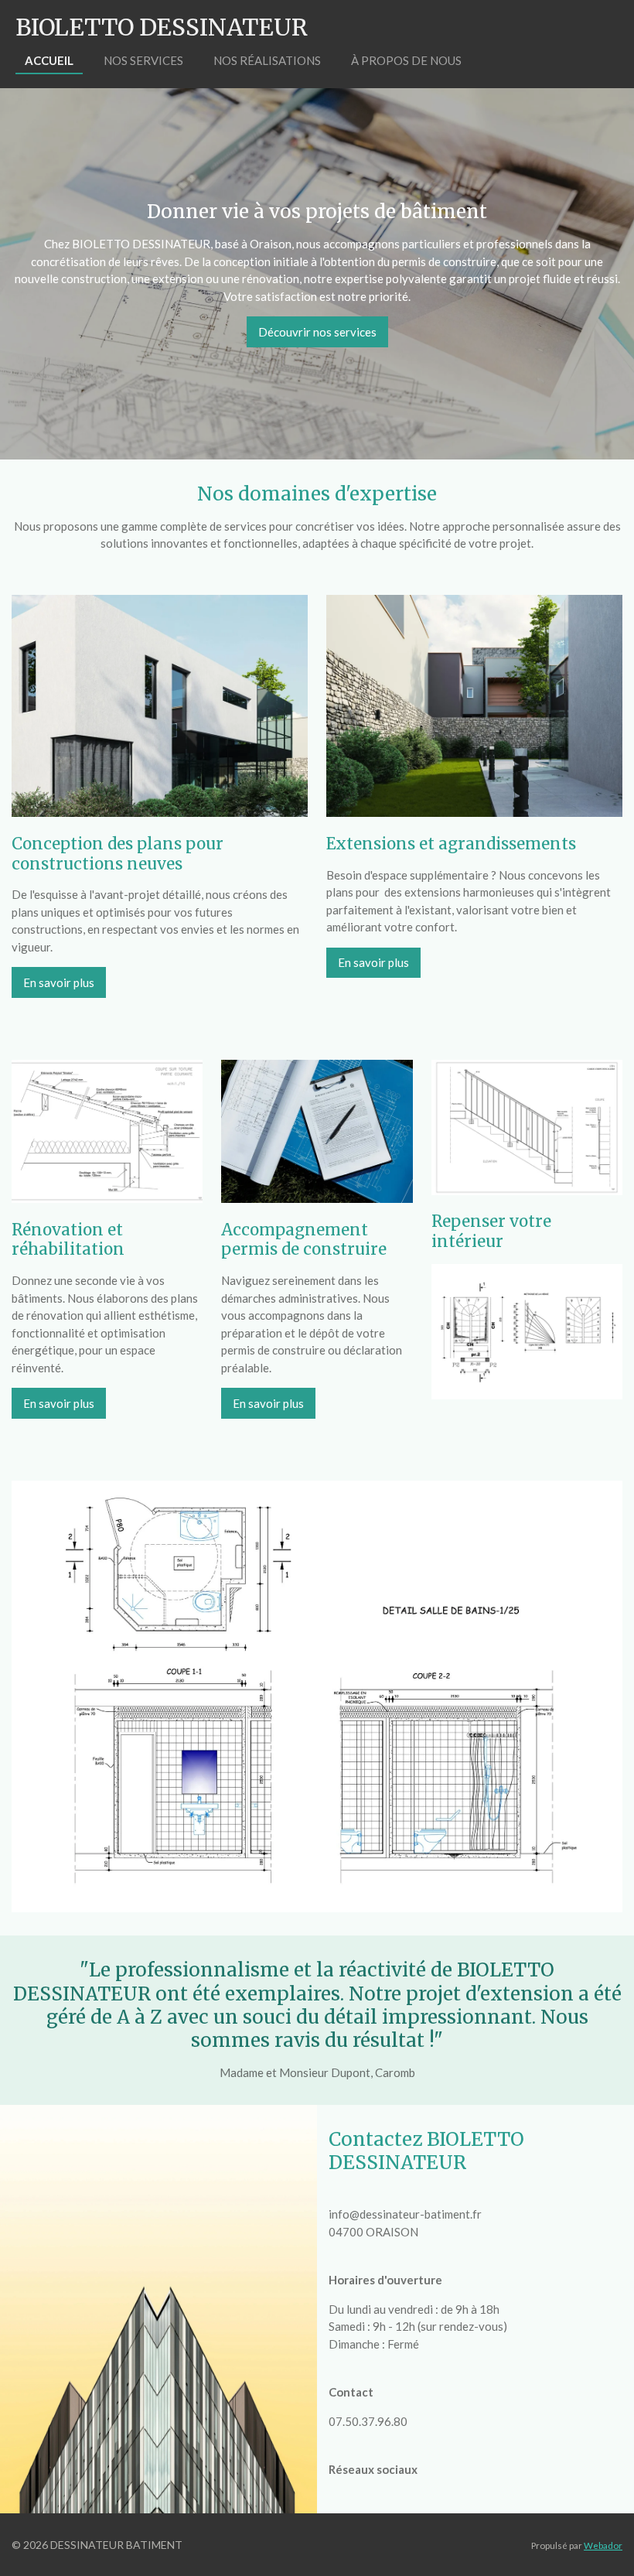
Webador (603, 2545)
